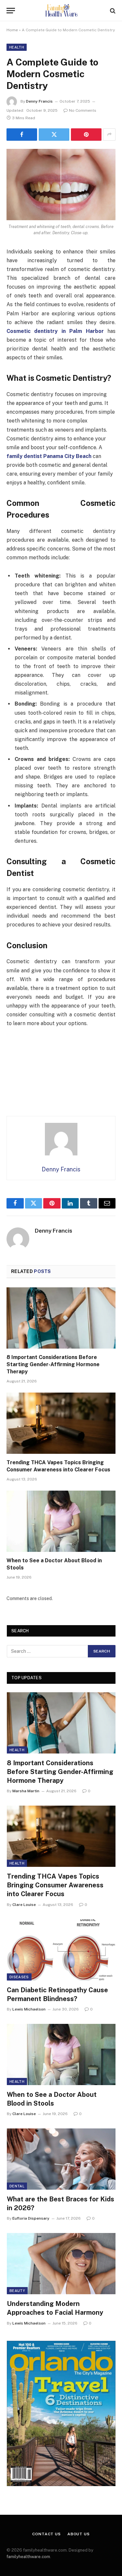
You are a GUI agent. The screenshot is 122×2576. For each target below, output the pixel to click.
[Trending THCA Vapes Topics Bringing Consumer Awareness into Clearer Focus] (61, 1423)
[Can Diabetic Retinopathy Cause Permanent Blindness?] (61, 1950)
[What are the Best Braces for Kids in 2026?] (61, 2159)
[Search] (112, 11)
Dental (17, 2186)
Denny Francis (39, 101)
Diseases (19, 1977)
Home (12, 30)
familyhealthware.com (28, 2557)
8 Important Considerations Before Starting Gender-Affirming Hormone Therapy (53, 1364)
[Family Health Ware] (61, 11)
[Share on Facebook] (22, 135)
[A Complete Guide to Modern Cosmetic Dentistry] (61, 185)
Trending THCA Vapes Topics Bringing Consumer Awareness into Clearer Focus (55, 1885)
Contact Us (46, 2534)
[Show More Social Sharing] (109, 135)
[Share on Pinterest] (86, 135)
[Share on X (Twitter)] (54, 135)
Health (17, 47)
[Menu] (11, 11)
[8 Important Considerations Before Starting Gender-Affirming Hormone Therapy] (61, 1318)
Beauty (17, 2291)
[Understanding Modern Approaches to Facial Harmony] (61, 2264)
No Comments (83, 110)
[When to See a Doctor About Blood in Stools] (61, 1521)
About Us (79, 2534)
